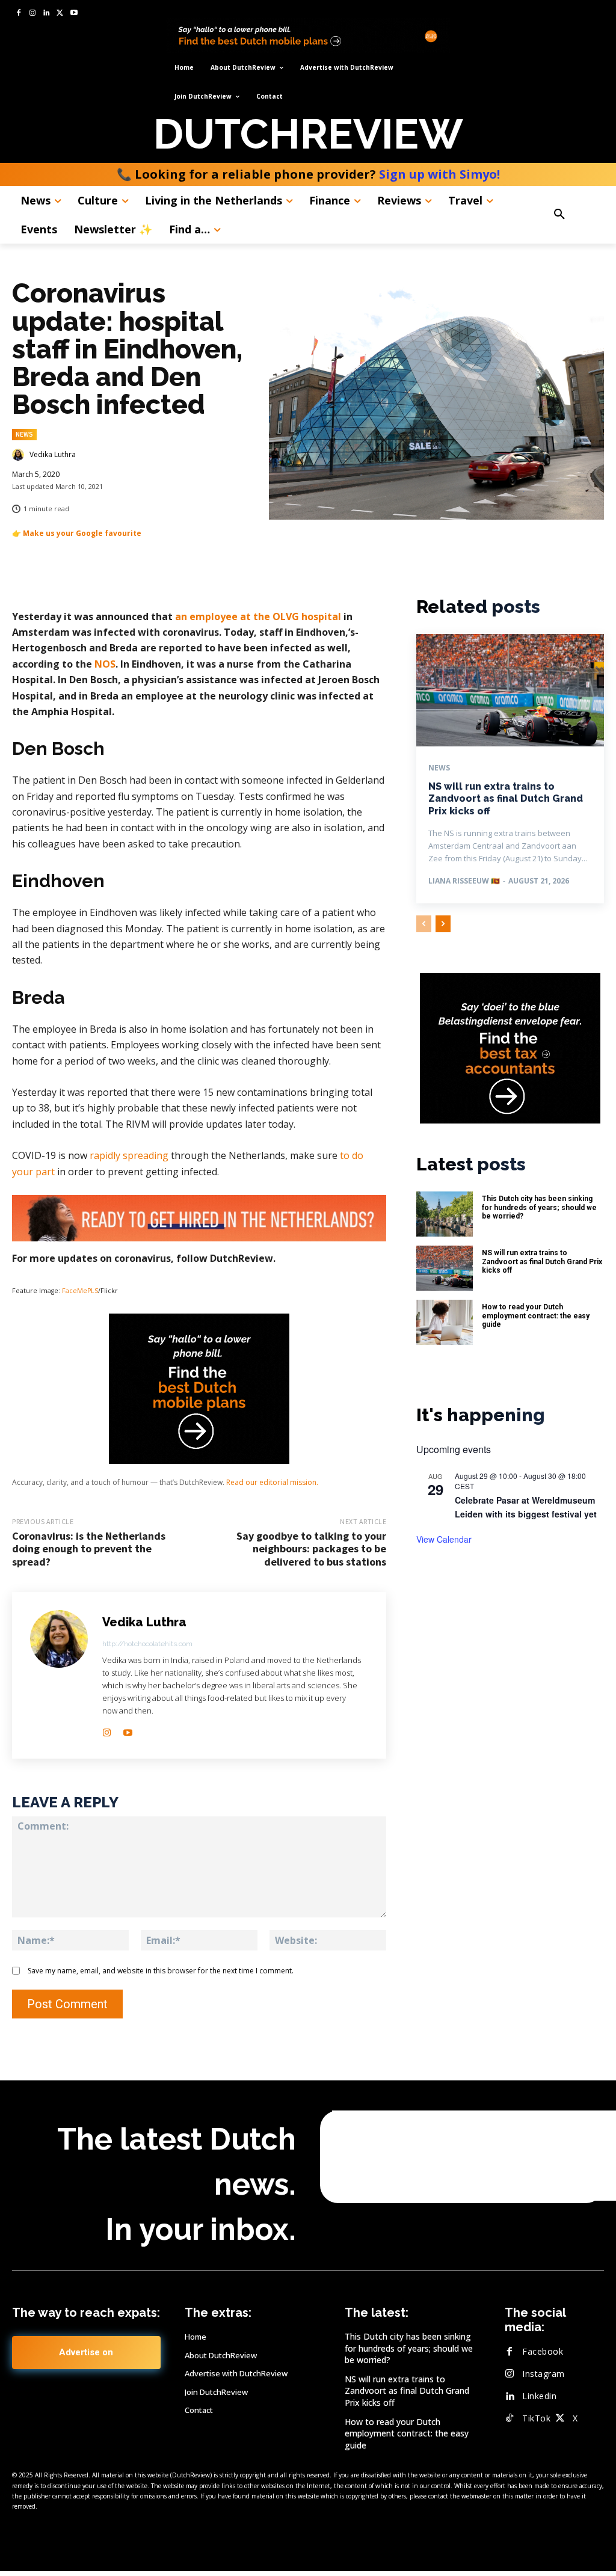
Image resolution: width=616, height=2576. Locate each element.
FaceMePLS (80, 1291)
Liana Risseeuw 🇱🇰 (464, 881)
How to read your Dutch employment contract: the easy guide (536, 1316)
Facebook (543, 2351)
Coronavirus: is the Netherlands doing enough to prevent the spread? (89, 1549)
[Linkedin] (47, 14)
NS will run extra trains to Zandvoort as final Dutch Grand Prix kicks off (506, 799)
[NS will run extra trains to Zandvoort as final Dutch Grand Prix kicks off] (510, 690)
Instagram (544, 2374)
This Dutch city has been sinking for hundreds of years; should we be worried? (539, 1207)
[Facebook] (19, 14)
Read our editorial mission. (272, 1482)
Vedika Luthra (53, 455)
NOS (105, 664)
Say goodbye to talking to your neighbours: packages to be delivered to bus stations (311, 1549)
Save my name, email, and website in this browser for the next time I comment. (161, 1971)
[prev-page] (424, 924)
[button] (574, 215)
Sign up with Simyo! (439, 174)
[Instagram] (33, 14)
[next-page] (443, 924)
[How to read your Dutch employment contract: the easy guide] (445, 1322)
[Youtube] (74, 14)
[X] (60, 14)
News (24, 434)
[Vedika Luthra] (20, 455)
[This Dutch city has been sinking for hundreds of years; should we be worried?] (445, 1214)
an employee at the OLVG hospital (258, 616)
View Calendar (444, 1539)
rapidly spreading (129, 1155)
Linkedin (539, 2396)
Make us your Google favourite (82, 533)
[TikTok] (510, 2418)
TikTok (536, 2418)
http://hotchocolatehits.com (147, 1644)
